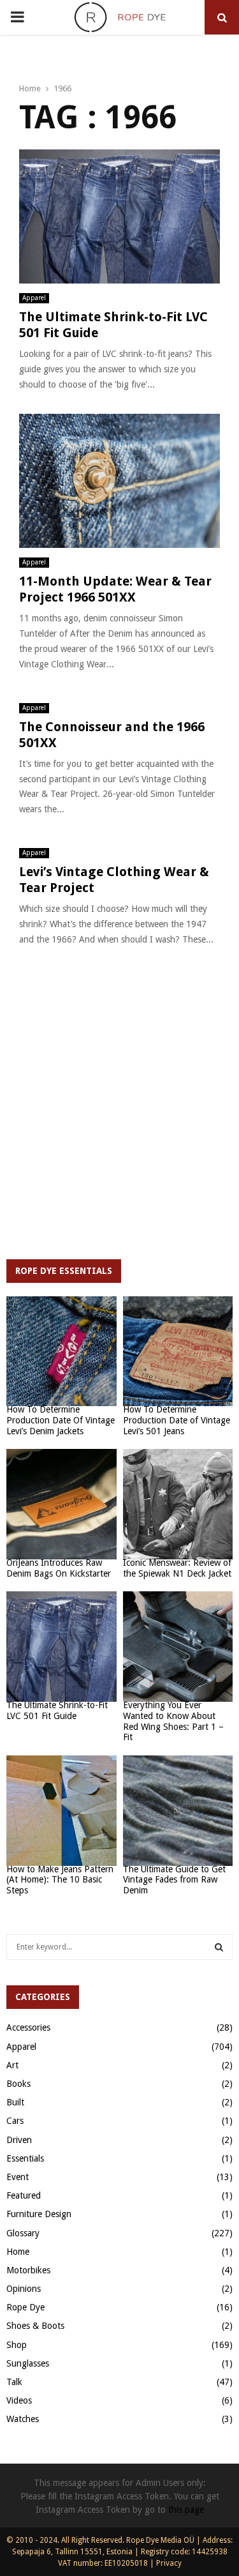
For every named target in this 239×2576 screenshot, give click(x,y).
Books (18, 2084)
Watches (23, 2419)
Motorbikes (28, 2270)
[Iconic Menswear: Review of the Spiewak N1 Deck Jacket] (178, 1504)
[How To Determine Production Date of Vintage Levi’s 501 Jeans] (178, 1352)
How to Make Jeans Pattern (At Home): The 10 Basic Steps (60, 1880)
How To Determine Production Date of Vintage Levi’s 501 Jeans (177, 1420)
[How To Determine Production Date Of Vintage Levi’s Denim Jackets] (62, 1352)
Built (15, 2102)
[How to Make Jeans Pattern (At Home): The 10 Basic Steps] (62, 1811)
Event (18, 2177)
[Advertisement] (119, 1114)
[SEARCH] (219, 1947)
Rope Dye (25, 2307)
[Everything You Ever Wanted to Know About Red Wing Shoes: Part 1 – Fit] (178, 1647)
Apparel (34, 298)
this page (186, 2510)
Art (12, 2065)
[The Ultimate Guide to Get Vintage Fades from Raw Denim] (178, 1811)
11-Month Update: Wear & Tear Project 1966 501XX (115, 589)
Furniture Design (39, 2214)
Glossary (23, 2233)
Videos (19, 2400)
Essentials (25, 2158)
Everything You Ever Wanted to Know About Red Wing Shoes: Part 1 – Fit (173, 1721)
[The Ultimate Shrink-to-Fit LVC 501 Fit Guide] (62, 1647)
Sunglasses (28, 2363)
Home (18, 2252)
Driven (19, 2140)
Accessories (28, 2027)
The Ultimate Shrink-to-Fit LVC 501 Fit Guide (57, 1710)
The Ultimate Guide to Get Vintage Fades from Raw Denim (174, 1880)
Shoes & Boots (35, 2326)
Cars (15, 2121)
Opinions (24, 2289)
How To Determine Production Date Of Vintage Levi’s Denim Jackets (61, 1420)
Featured (24, 2195)
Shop (17, 2345)
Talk (14, 2382)
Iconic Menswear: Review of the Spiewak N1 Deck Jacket (177, 1568)
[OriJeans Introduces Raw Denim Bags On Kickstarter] (62, 1504)
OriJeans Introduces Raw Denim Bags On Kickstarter (59, 1568)
